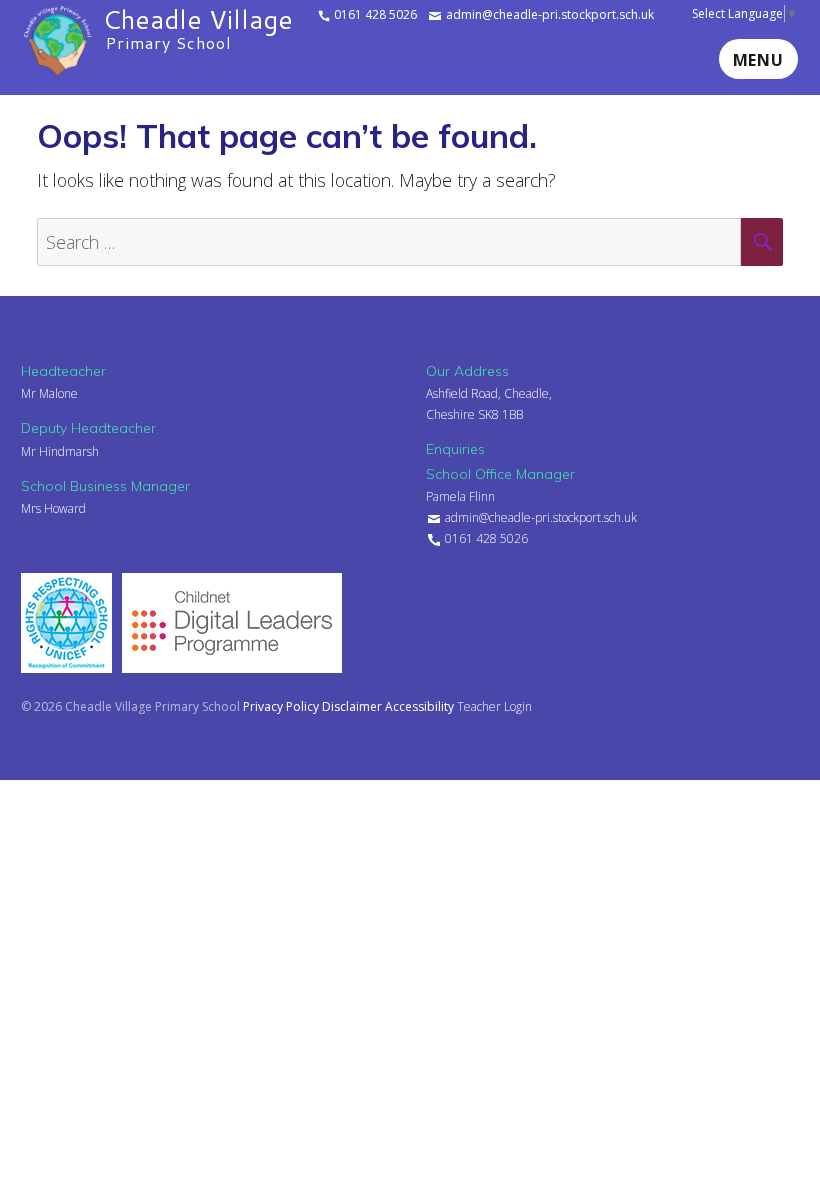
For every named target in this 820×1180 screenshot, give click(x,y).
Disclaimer (353, 706)
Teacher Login (494, 706)
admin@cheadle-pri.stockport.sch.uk (548, 14)
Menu (758, 60)
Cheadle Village (198, 26)
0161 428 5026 (374, 14)
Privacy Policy (282, 706)
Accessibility (421, 706)
